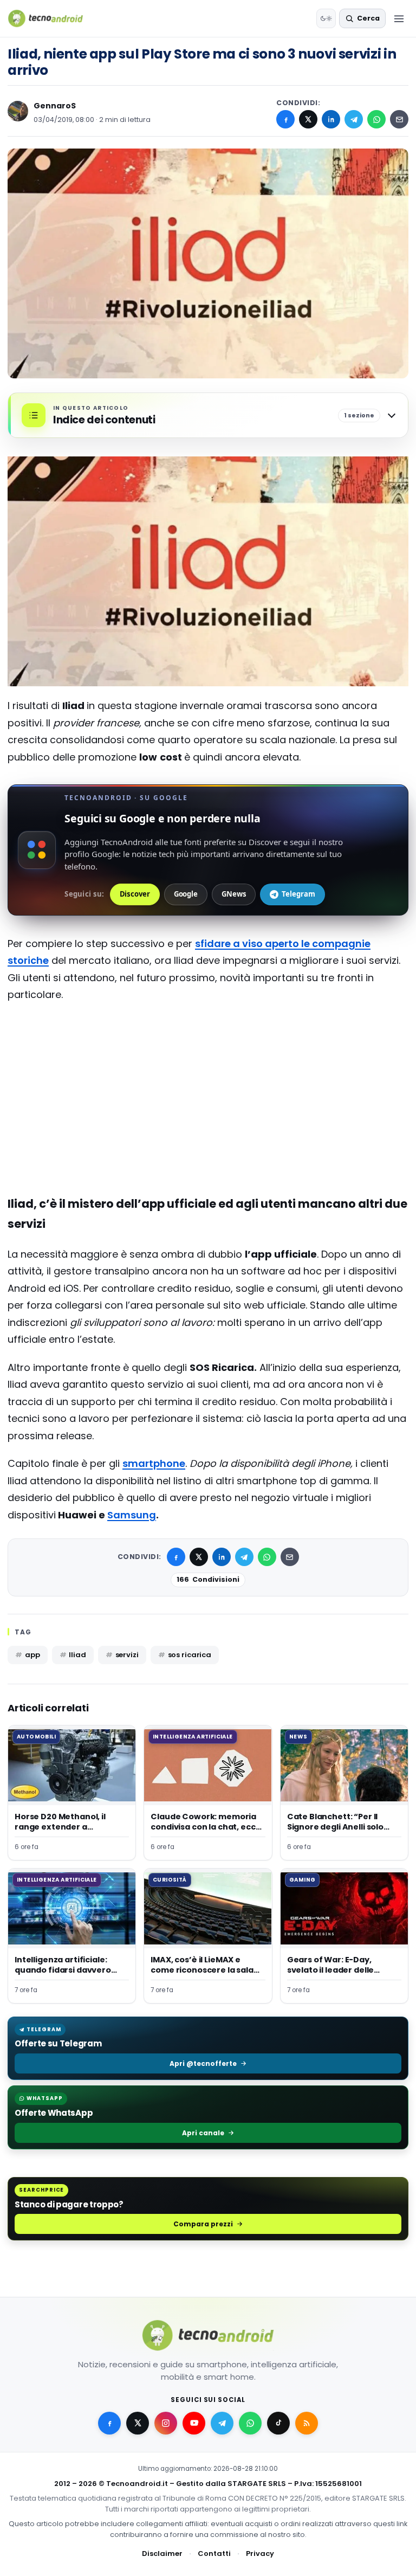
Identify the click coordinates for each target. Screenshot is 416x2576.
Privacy (260, 2554)
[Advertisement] (208, 1055)
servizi (127, 1655)
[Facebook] (285, 119)
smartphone (154, 1463)
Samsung (132, 1515)
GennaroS (55, 106)
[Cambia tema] (326, 18)
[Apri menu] (399, 18)
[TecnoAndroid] (52, 18)
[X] (308, 119)
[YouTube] (194, 2423)
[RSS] (307, 2423)
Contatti (214, 2554)
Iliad (77, 1655)
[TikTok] (278, 2423)
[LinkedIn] (331, 119)
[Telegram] (354, 119)
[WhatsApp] (376, 119)
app (32, 1655)
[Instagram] (166, 2423)
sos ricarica (190, 1655)
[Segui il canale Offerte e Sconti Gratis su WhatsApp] (250, 2423)
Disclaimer (162, 2554)
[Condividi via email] (399, 119)
